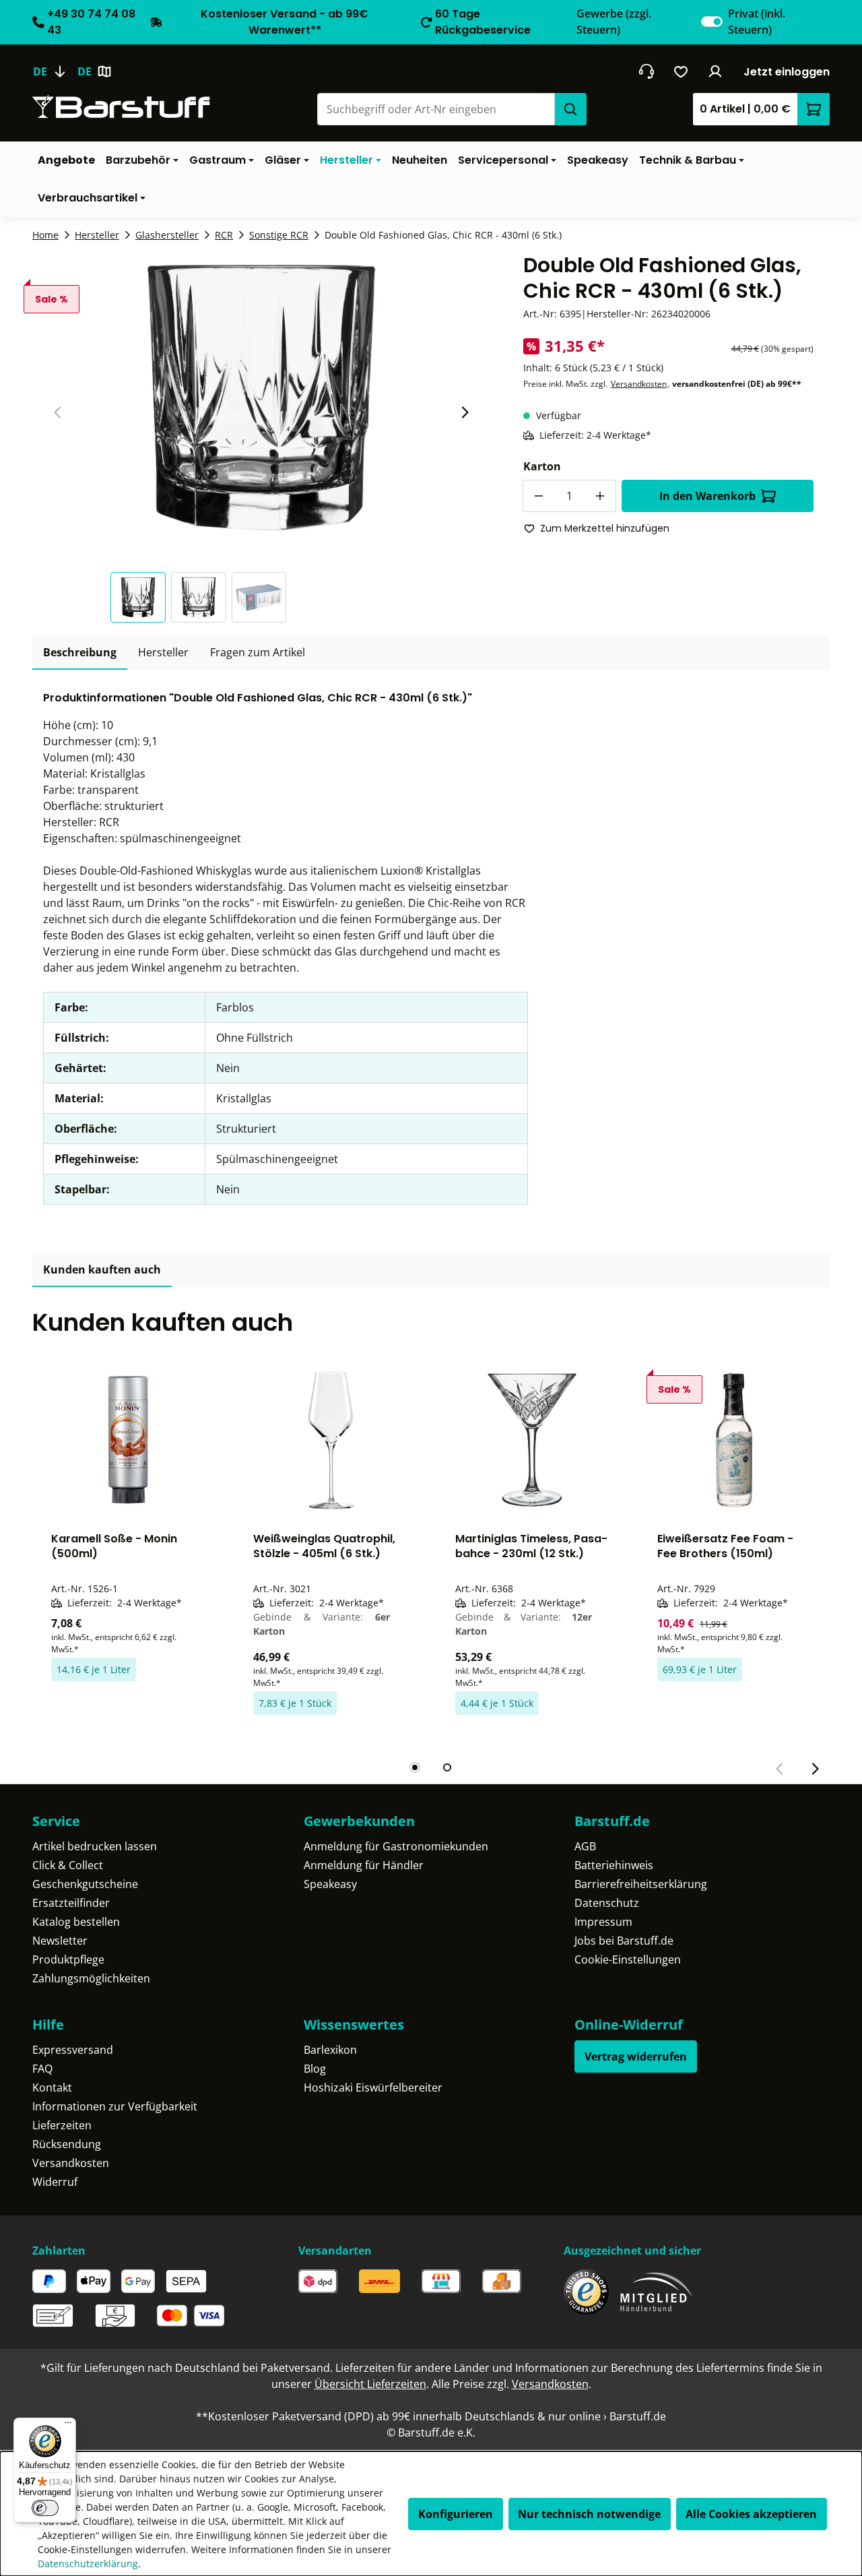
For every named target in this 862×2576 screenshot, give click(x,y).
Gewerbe (614, 22)
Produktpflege (68, 1959)
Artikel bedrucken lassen (95, 1846)
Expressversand (73, 2050)
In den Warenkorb (707, 496)
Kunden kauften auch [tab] (102, 1269)
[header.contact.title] (646, 71)
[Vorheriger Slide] (58, 412)
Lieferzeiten (62, 2125)
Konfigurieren (456, 2514)
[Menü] (68, 2426)
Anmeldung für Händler (364, 1865)
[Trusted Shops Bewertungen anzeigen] (586, 2292)
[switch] (712, 22)
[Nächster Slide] (465, 412)
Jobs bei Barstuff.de (624, 1941)
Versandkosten (639, 384)
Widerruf (55, 2182)
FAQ (42, 2069)
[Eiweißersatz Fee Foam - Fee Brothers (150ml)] (734, 1440)
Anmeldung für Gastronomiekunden (396, 1846)
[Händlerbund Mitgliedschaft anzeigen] (657, 2292)
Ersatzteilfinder (71, 1903)
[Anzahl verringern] (539, 496)
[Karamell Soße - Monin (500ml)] (128, 1440)
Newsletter (60, 1941)
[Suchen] (570, 109)
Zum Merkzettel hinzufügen (605, 528)
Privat (757, 22)
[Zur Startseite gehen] (121, 107)
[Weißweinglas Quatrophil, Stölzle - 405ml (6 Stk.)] (330, 1440)
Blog (315, 2069)
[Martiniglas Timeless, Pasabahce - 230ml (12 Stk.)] (532, 1440)
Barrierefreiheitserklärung (641, 1884)
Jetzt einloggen (787, 72)
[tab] (80, 653)
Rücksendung (67, 2144)
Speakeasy (330, 1884)
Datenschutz (607, 1903)
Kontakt (52, 2087)
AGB (585, 1846)
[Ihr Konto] (716, 71)
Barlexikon (330, 2050)
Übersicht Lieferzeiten (370, 2384)
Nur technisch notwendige (589, 2514)
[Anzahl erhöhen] (600, 496)
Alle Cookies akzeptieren (751, 2514)
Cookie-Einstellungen (628, 1959)
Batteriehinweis (614, 1865)
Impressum (603, 1922)
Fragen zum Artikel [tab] (258, 652)
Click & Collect (68, 1865)
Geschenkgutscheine (85, 1884)
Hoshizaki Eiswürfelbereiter (373, 2087)
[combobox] (436, 109)
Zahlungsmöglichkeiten (91, 1978)
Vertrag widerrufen (636, 2056)
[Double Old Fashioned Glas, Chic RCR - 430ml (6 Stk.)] (261, 398)
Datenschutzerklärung (88, 2564)
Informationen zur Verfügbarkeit (115, 2106)
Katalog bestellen (76, 1922)
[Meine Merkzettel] (681, 71)
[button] (141, 597)
